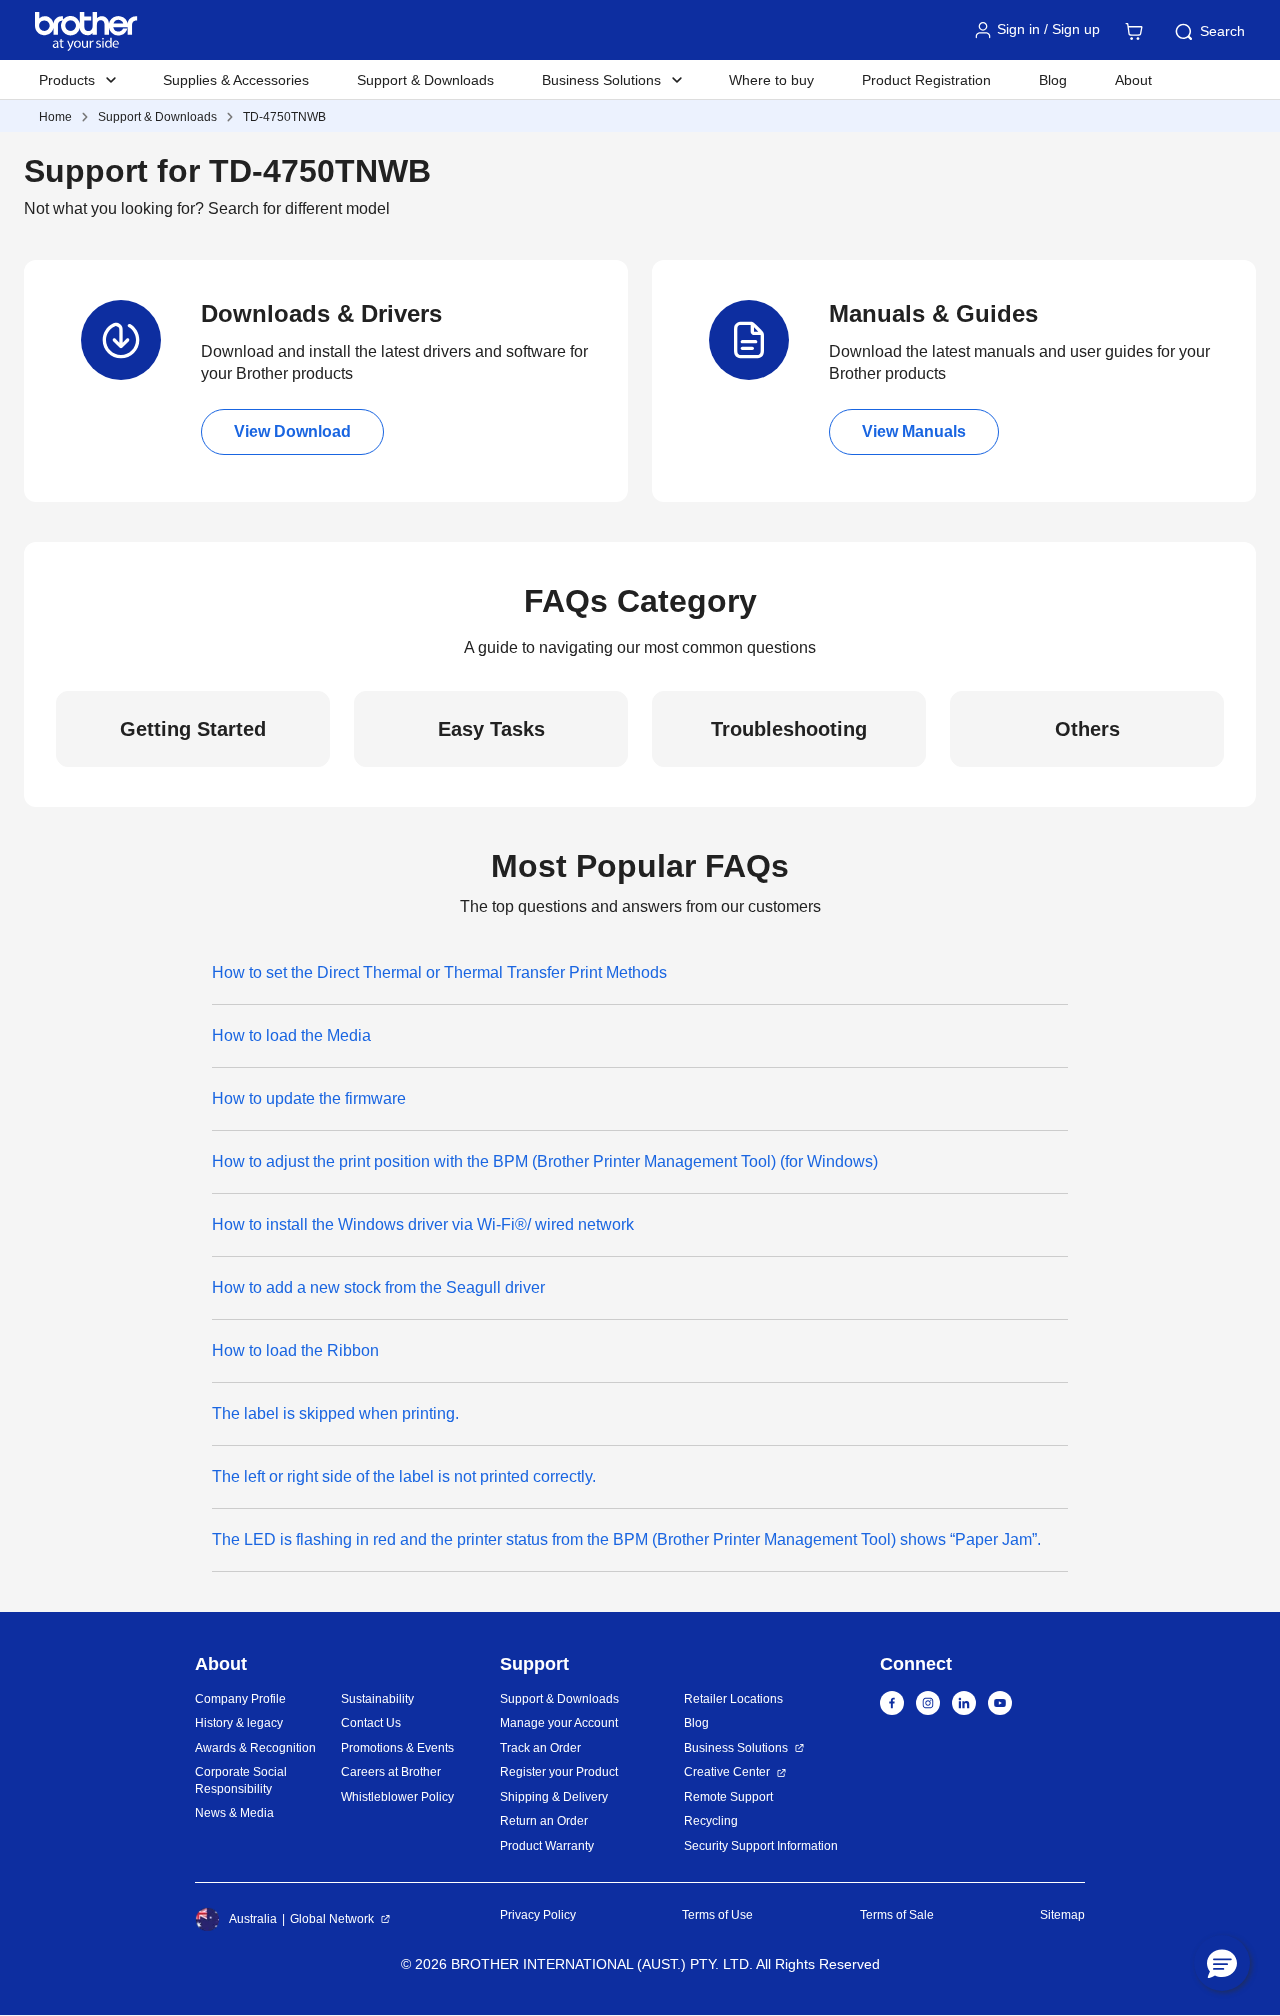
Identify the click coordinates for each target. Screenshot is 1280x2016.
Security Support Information (761, 1846)
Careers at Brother (391, 1772)
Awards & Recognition (255, 1748)
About (1133, 80)
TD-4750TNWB (284, 117)
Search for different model (299, 208)
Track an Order (540, 1748)
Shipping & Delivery (554, 1797)
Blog (1053, 80)
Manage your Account (559, 1723)
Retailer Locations (733, 1699)
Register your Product (559, 1772)
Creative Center (727, 1772)
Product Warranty (547, 1846)
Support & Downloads (425, 80)
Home (55, 117)
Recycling (711, 1821)
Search (1222, 31)
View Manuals (914, 431)
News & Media (234, 1813)
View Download (292, 431)
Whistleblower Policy (397, 1797)
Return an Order (544, 1821)
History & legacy (239, 1723)
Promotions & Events (397, 1748)
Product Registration (926, 80)
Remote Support (728, 1797)
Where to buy (771, 80)
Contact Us (371, 1723)
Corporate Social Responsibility (241, 1780)
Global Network (332, 1919)
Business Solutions (736, 1748)
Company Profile (240, 1699)
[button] (1222, 1963)
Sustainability (377, 1699)
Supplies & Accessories (236, 80)
